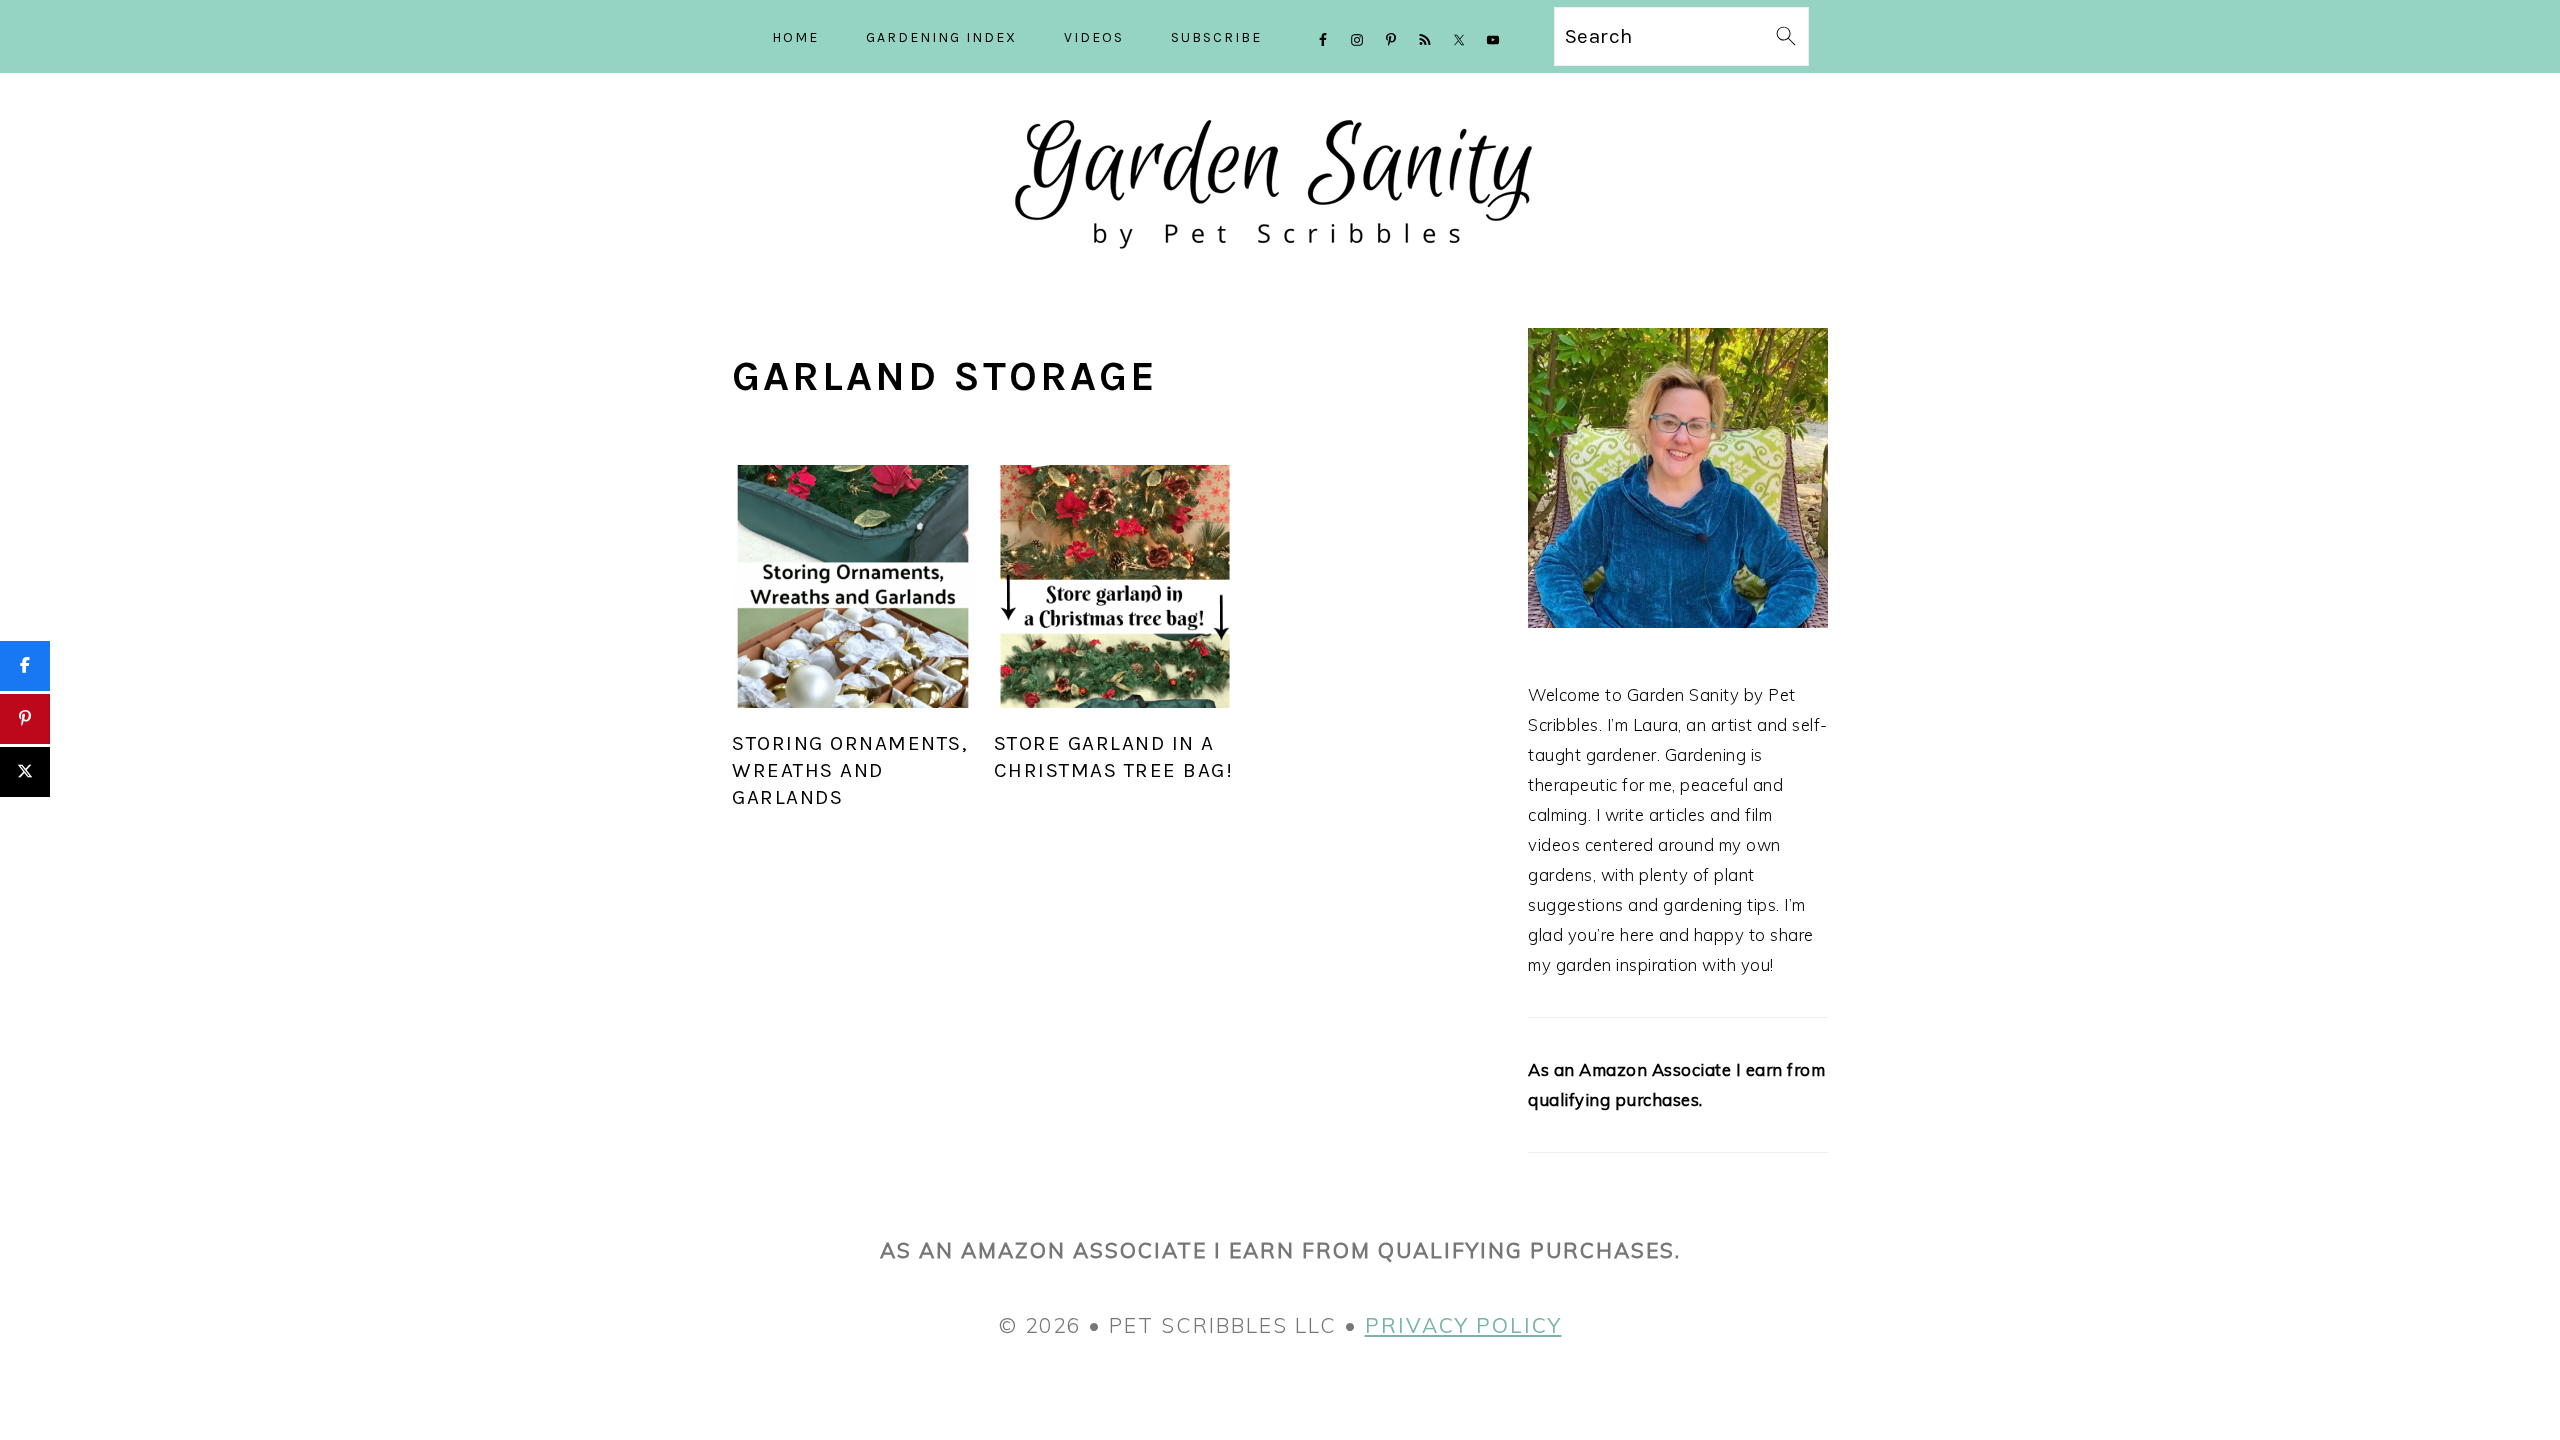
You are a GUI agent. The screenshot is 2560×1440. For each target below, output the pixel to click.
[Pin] (25, 719)
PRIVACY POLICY (1463, 1325)
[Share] (25, 666)
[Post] (25, 772)
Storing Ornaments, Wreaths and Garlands (850, 770)
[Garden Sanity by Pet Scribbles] (1280, 266)
